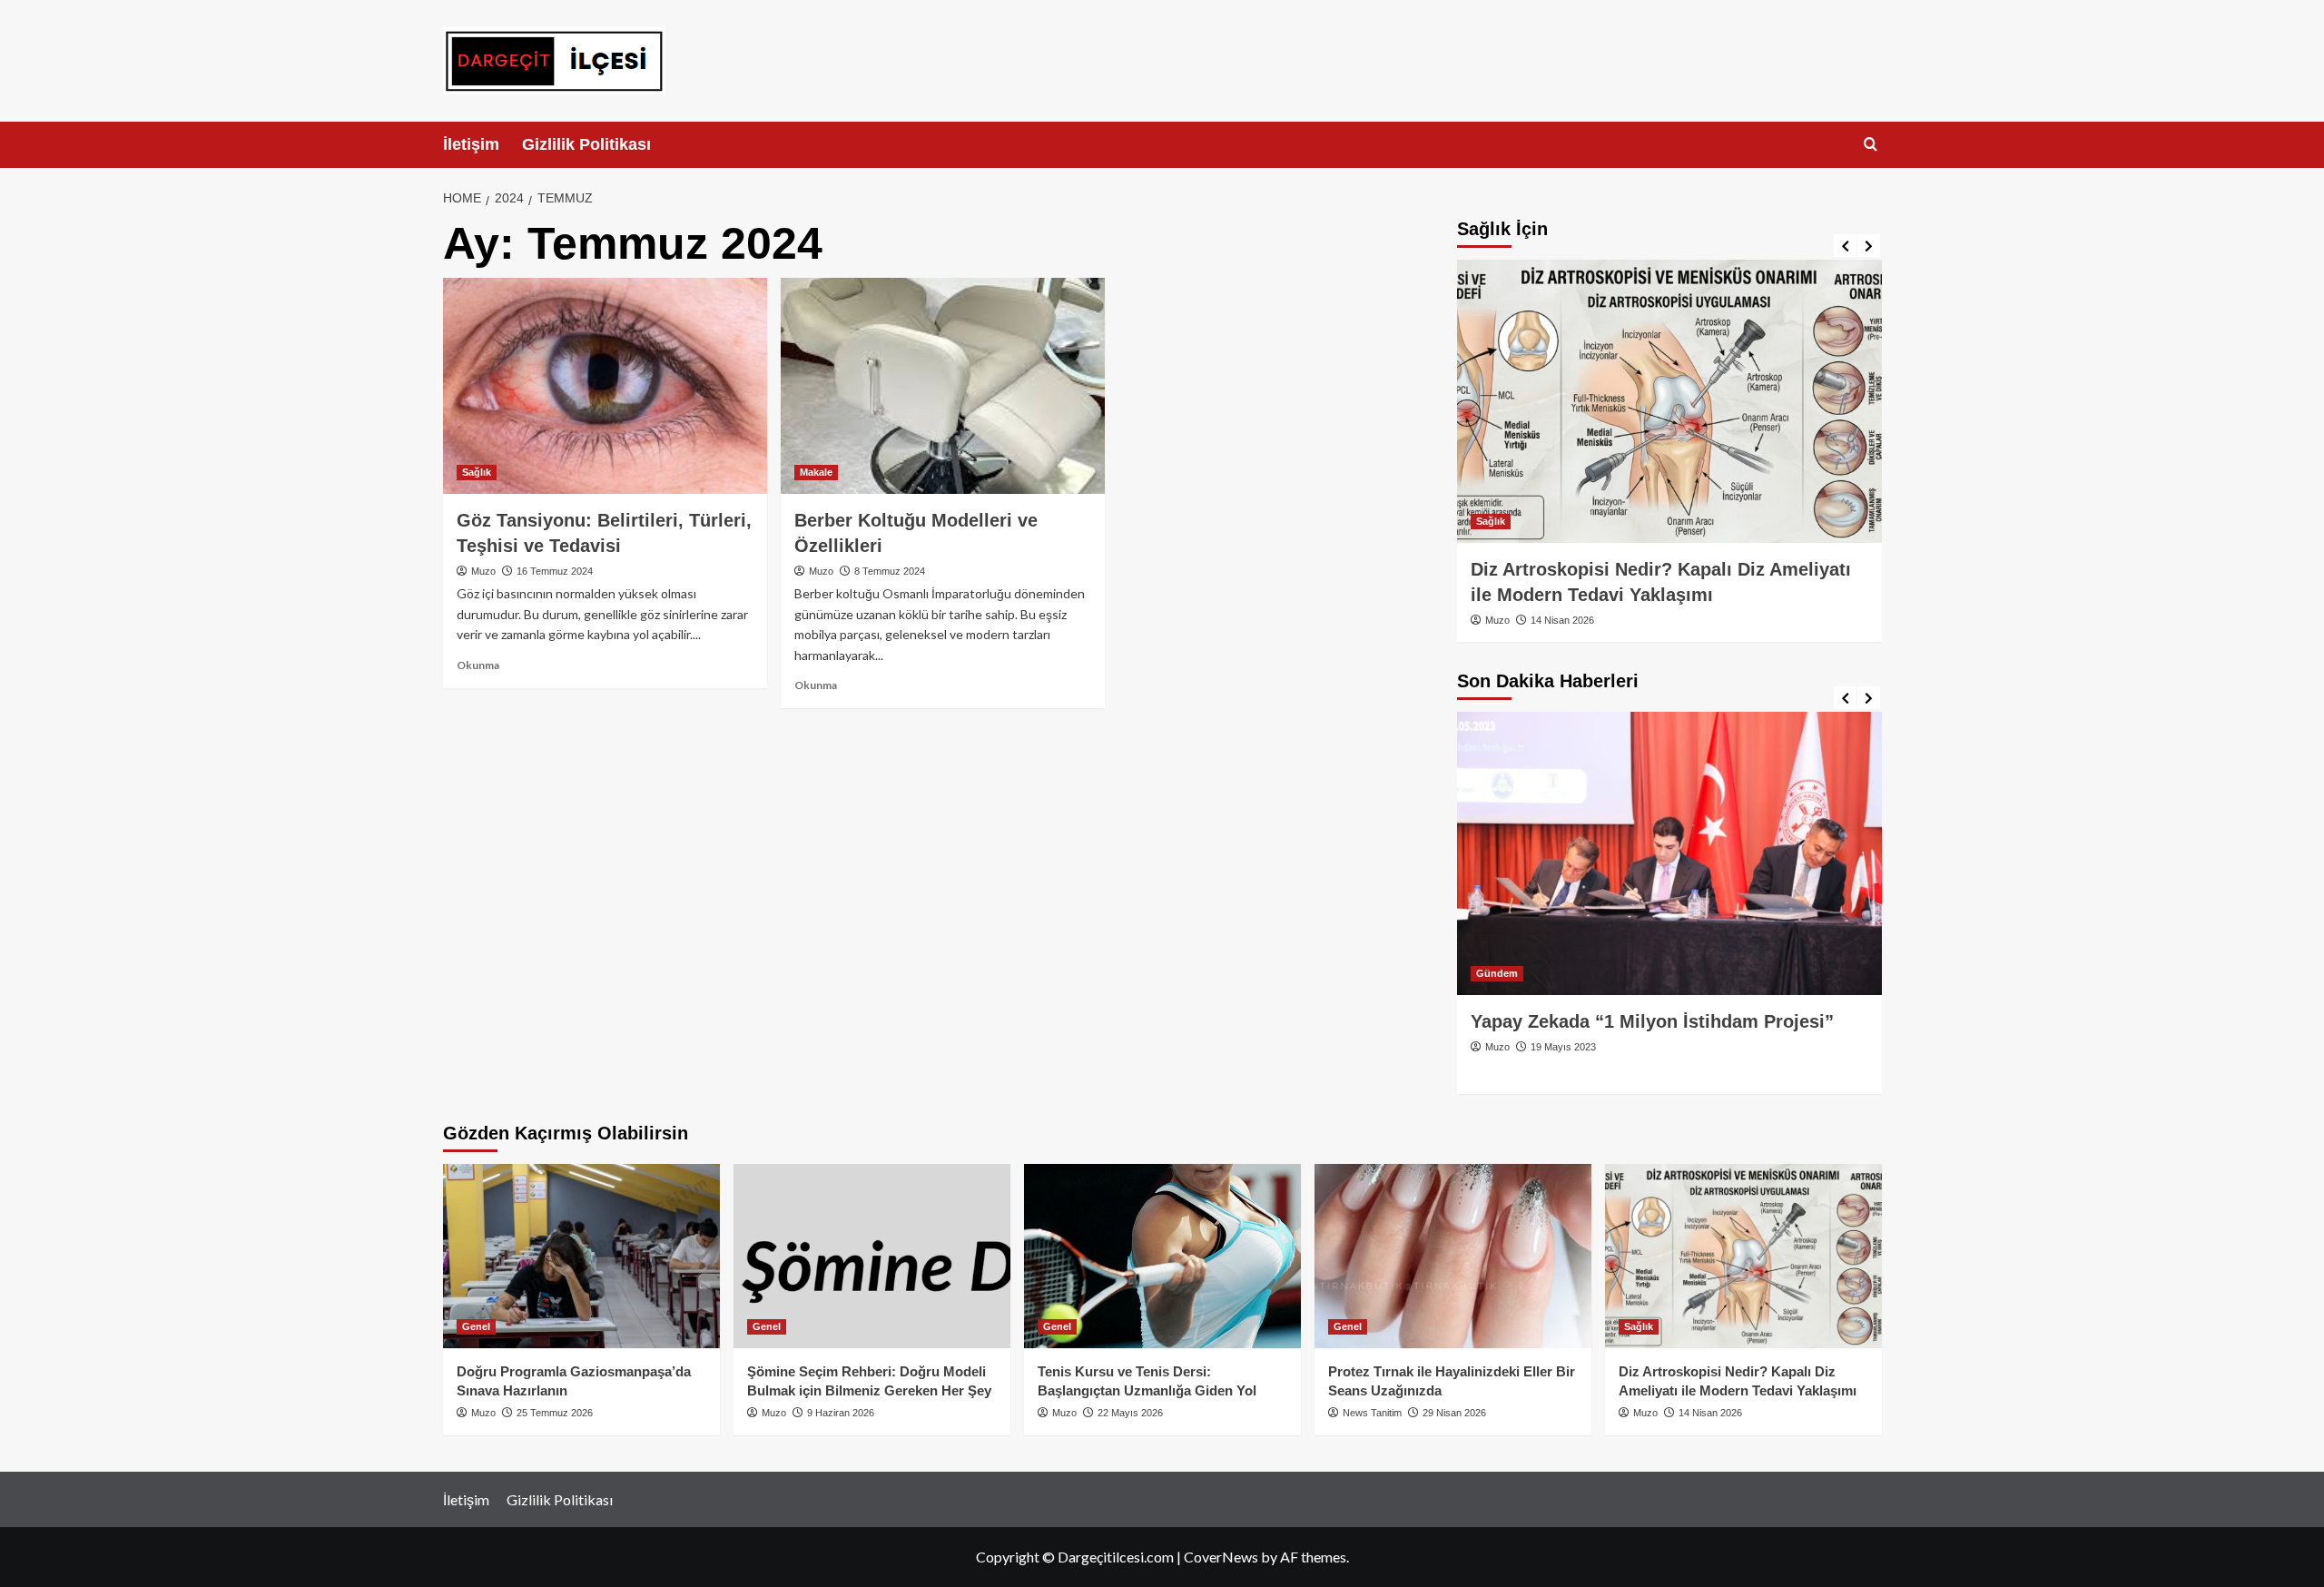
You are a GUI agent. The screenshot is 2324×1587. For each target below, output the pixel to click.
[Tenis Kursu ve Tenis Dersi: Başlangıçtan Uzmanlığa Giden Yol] (1162, 1256)
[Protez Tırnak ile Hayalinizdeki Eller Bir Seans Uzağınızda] (1453, 1256)
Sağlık (477, 472)
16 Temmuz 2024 (555, 571)
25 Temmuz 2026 (555, 1413)
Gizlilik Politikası (586, 144)
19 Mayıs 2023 (1563, 1047)
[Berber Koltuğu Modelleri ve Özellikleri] (943, 386)
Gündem (1497, 973)
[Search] (1871, 145)
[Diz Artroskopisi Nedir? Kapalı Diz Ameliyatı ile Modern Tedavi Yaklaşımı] (1669, 401)
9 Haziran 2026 (841, 1413)
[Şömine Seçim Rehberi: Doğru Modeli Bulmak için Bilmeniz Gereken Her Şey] (872, 1256)
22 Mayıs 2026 (1130, 1413)
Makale (816, 472)
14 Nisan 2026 (1562, 620)
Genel (476, 1326)
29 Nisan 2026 (1454, 1413)
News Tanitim (1372, 1413)
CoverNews (1221, 1557)
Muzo (483, 571)
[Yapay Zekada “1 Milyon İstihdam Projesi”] (1669, 853)
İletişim (471, 144)
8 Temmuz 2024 (890, 571)
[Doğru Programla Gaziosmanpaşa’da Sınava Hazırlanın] (581, 1256)
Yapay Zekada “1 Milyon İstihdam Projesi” (1652, 1021)
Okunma (478, 665)
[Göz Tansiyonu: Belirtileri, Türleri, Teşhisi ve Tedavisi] (605, 386)
